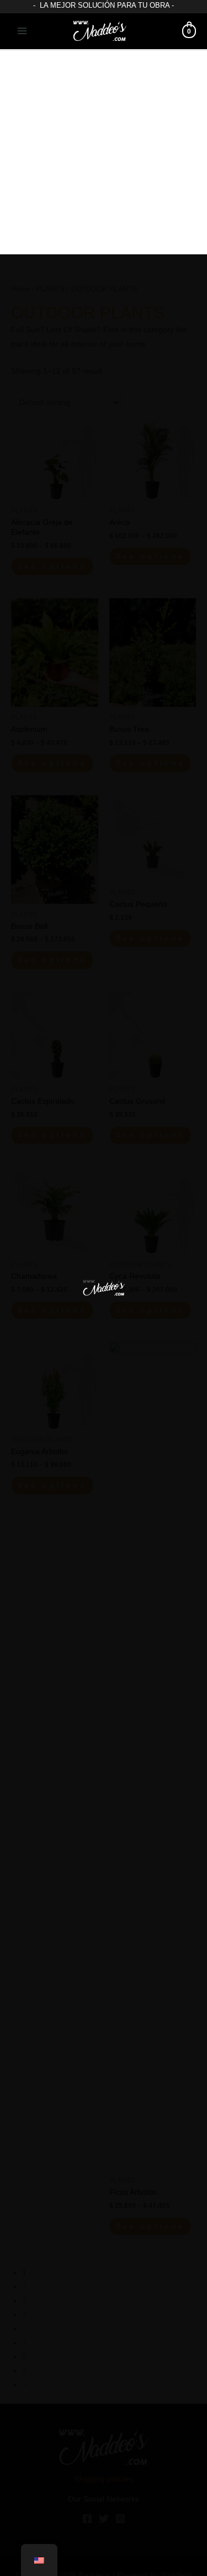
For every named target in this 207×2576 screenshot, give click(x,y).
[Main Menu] (22, 31)
